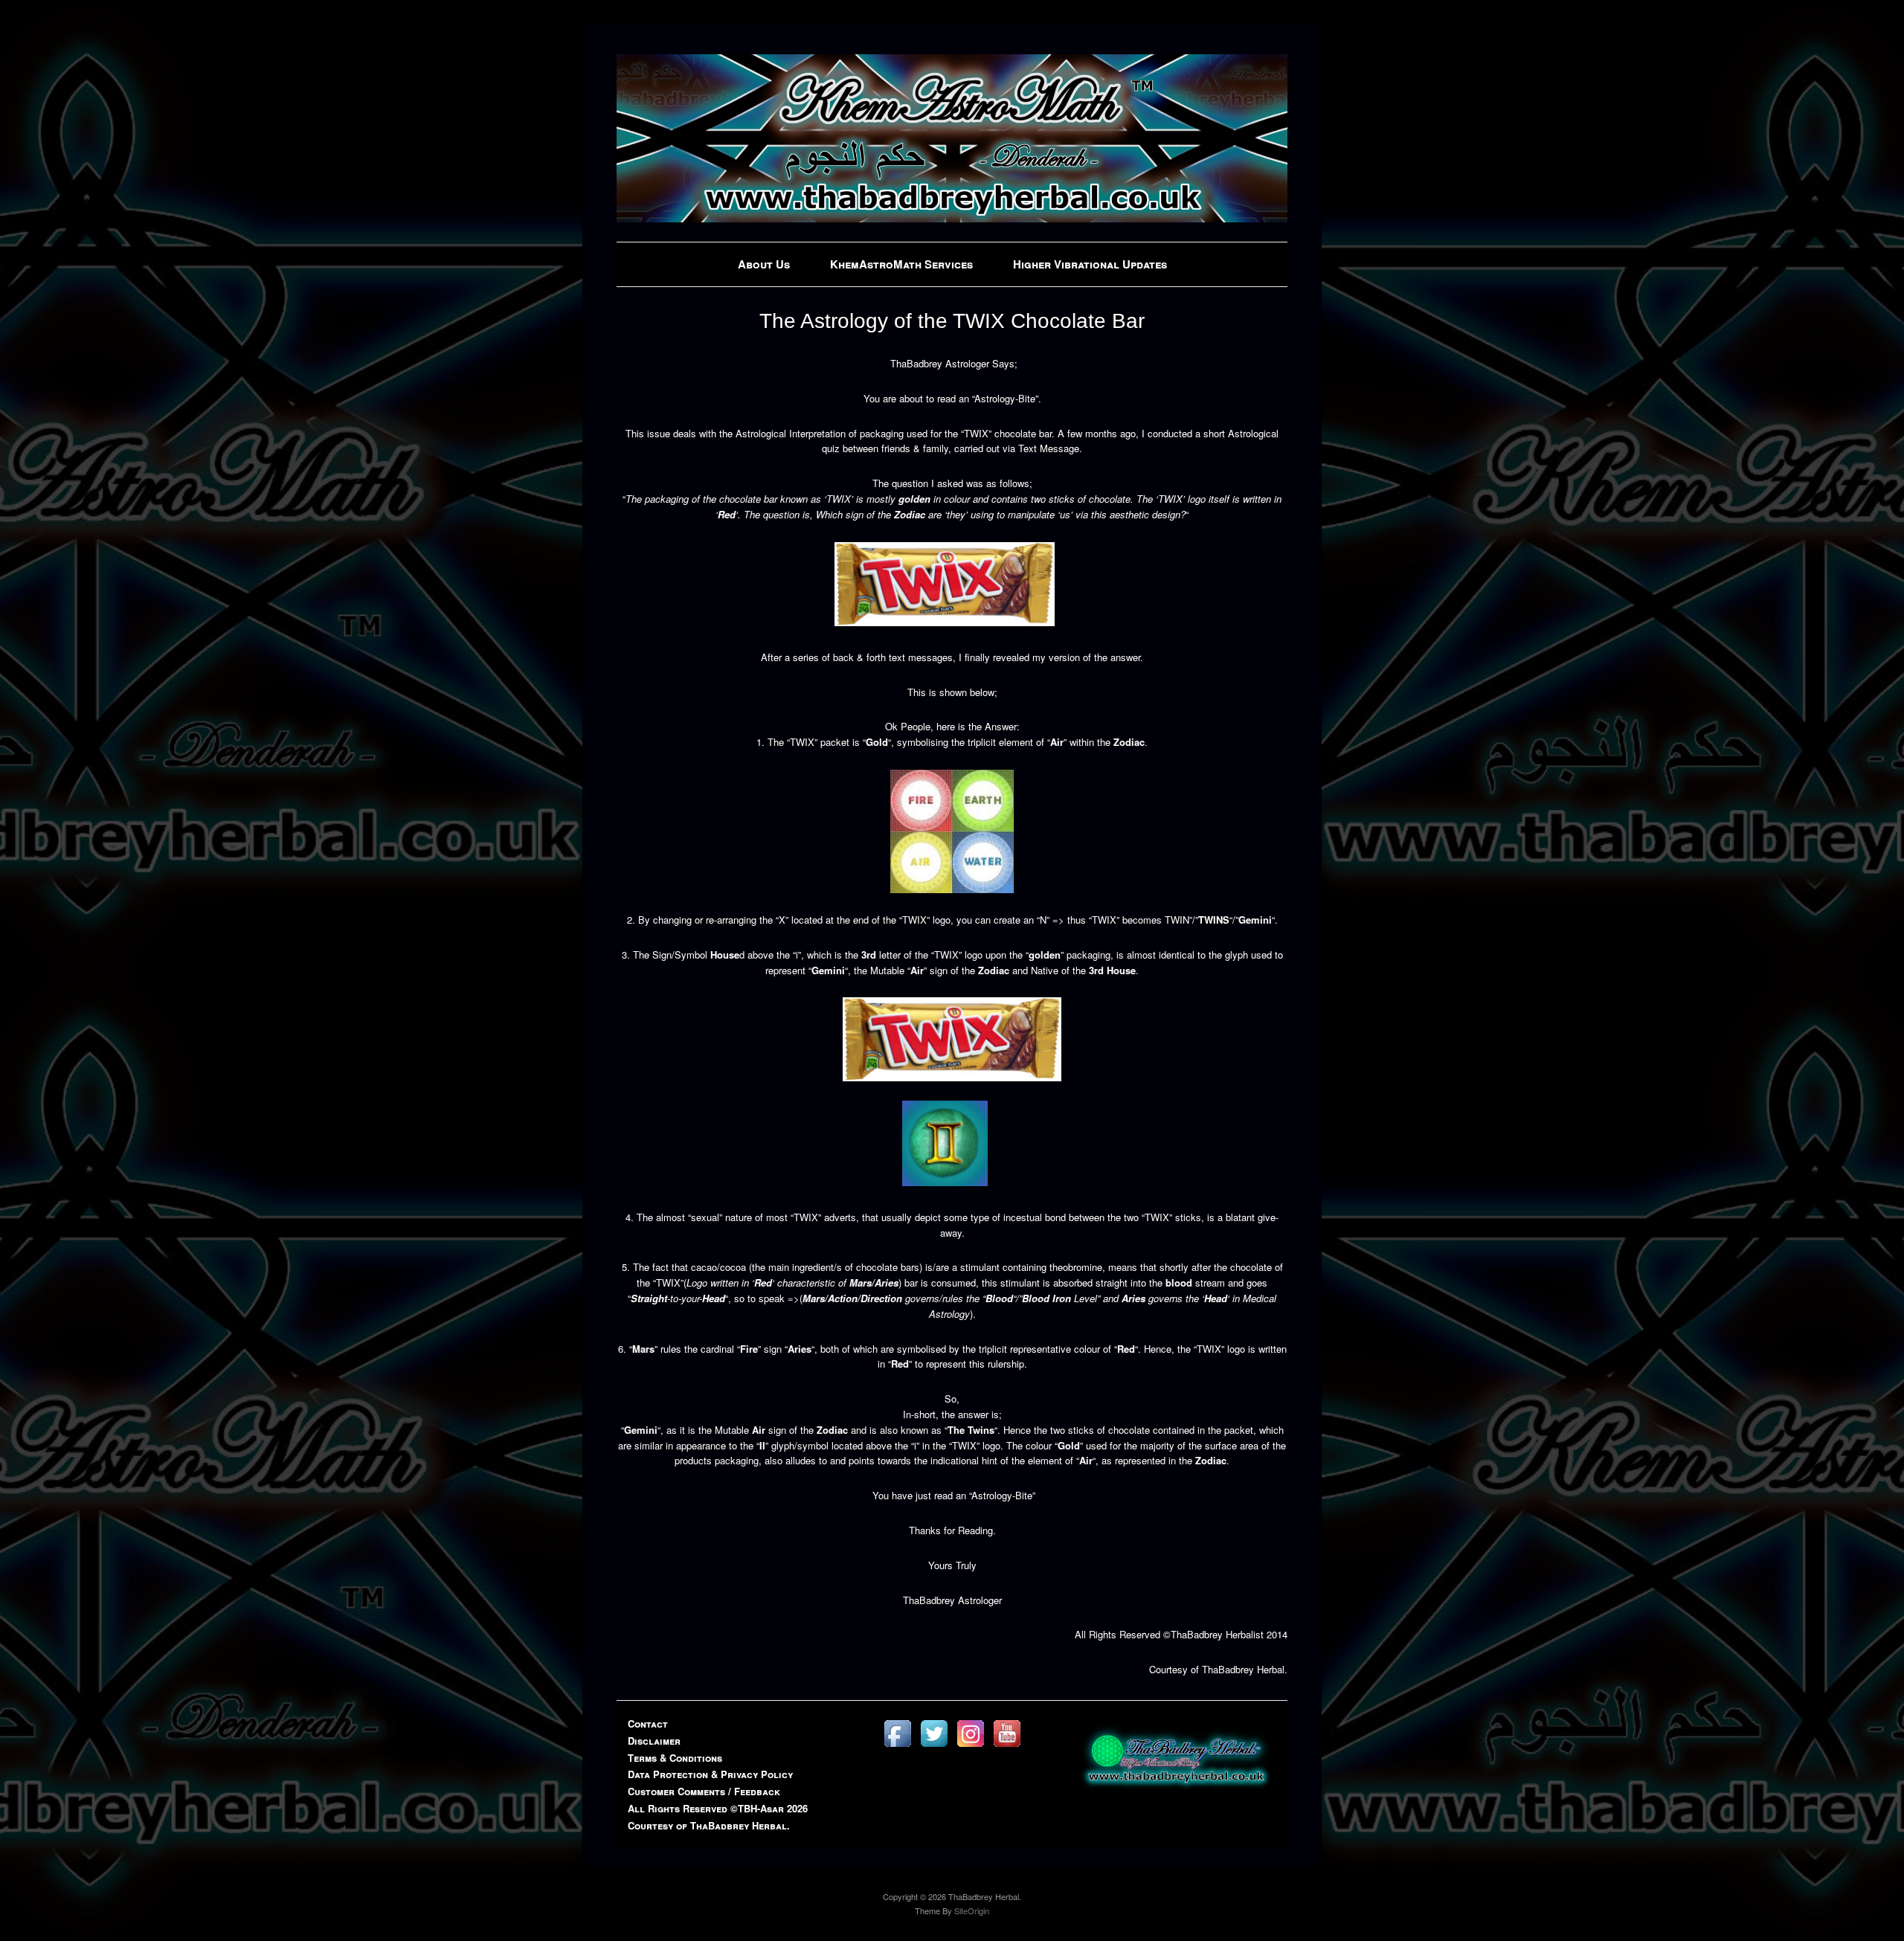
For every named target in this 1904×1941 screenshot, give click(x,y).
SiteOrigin (972, 1911)
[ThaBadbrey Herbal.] (952, 218)
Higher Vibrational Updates (1090, 264)
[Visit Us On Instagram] (970, 1747)
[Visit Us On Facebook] (897, 1747)
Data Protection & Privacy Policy (710, 1774)
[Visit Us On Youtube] (1007, 1747)
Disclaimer (654, 1741)
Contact (648, 1723)
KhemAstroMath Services (901, 264)
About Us (764, 264)
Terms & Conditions (675, 1758)
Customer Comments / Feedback (704, 1791)
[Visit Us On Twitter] (934, 1747)
